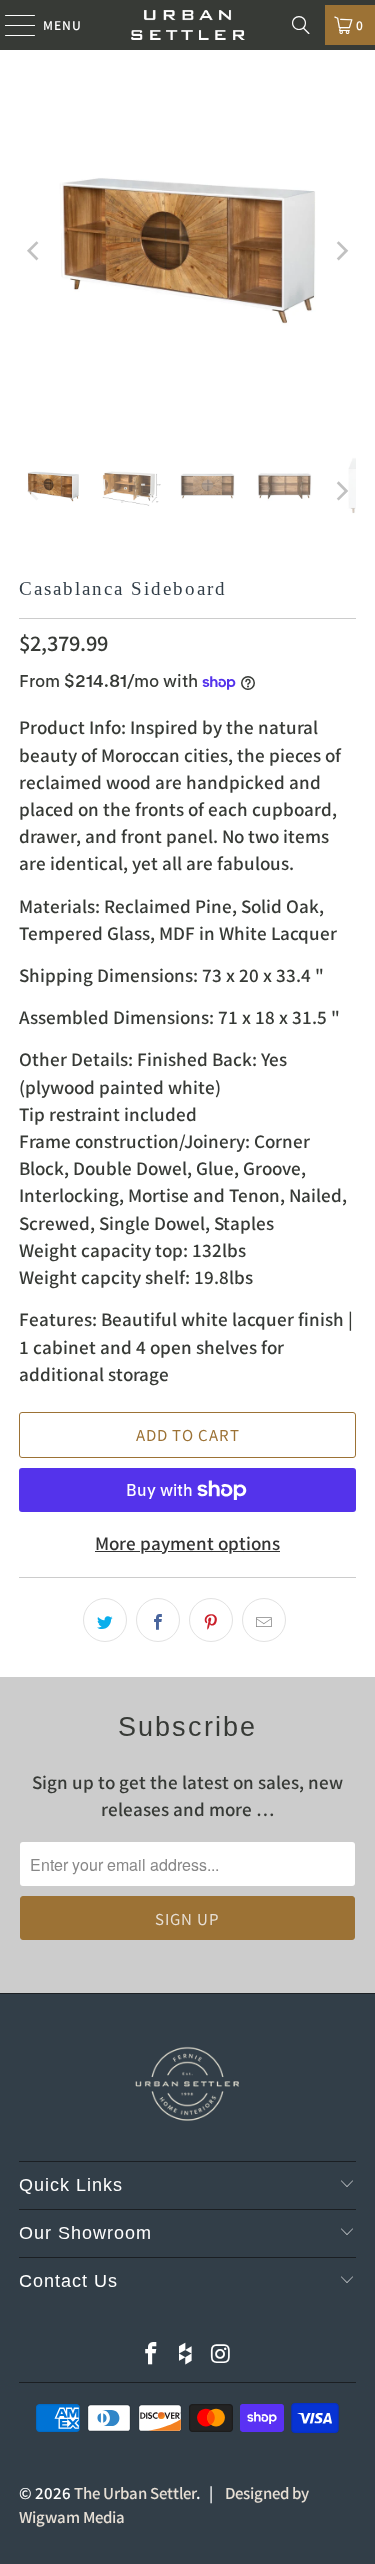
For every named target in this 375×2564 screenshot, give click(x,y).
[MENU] (10, 25)
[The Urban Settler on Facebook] (152, 2353)
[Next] (341, 251)
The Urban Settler (135, 2492)
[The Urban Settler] (188, 25)
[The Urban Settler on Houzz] (187, 2353)
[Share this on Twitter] (105, 1620)
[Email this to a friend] (264, 1620)
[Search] (301, 25)
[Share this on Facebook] (158, 1620)
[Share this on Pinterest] (211, 1620)
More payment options (187, 1542)
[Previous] (34, 251)
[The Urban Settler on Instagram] (221, 2353)
